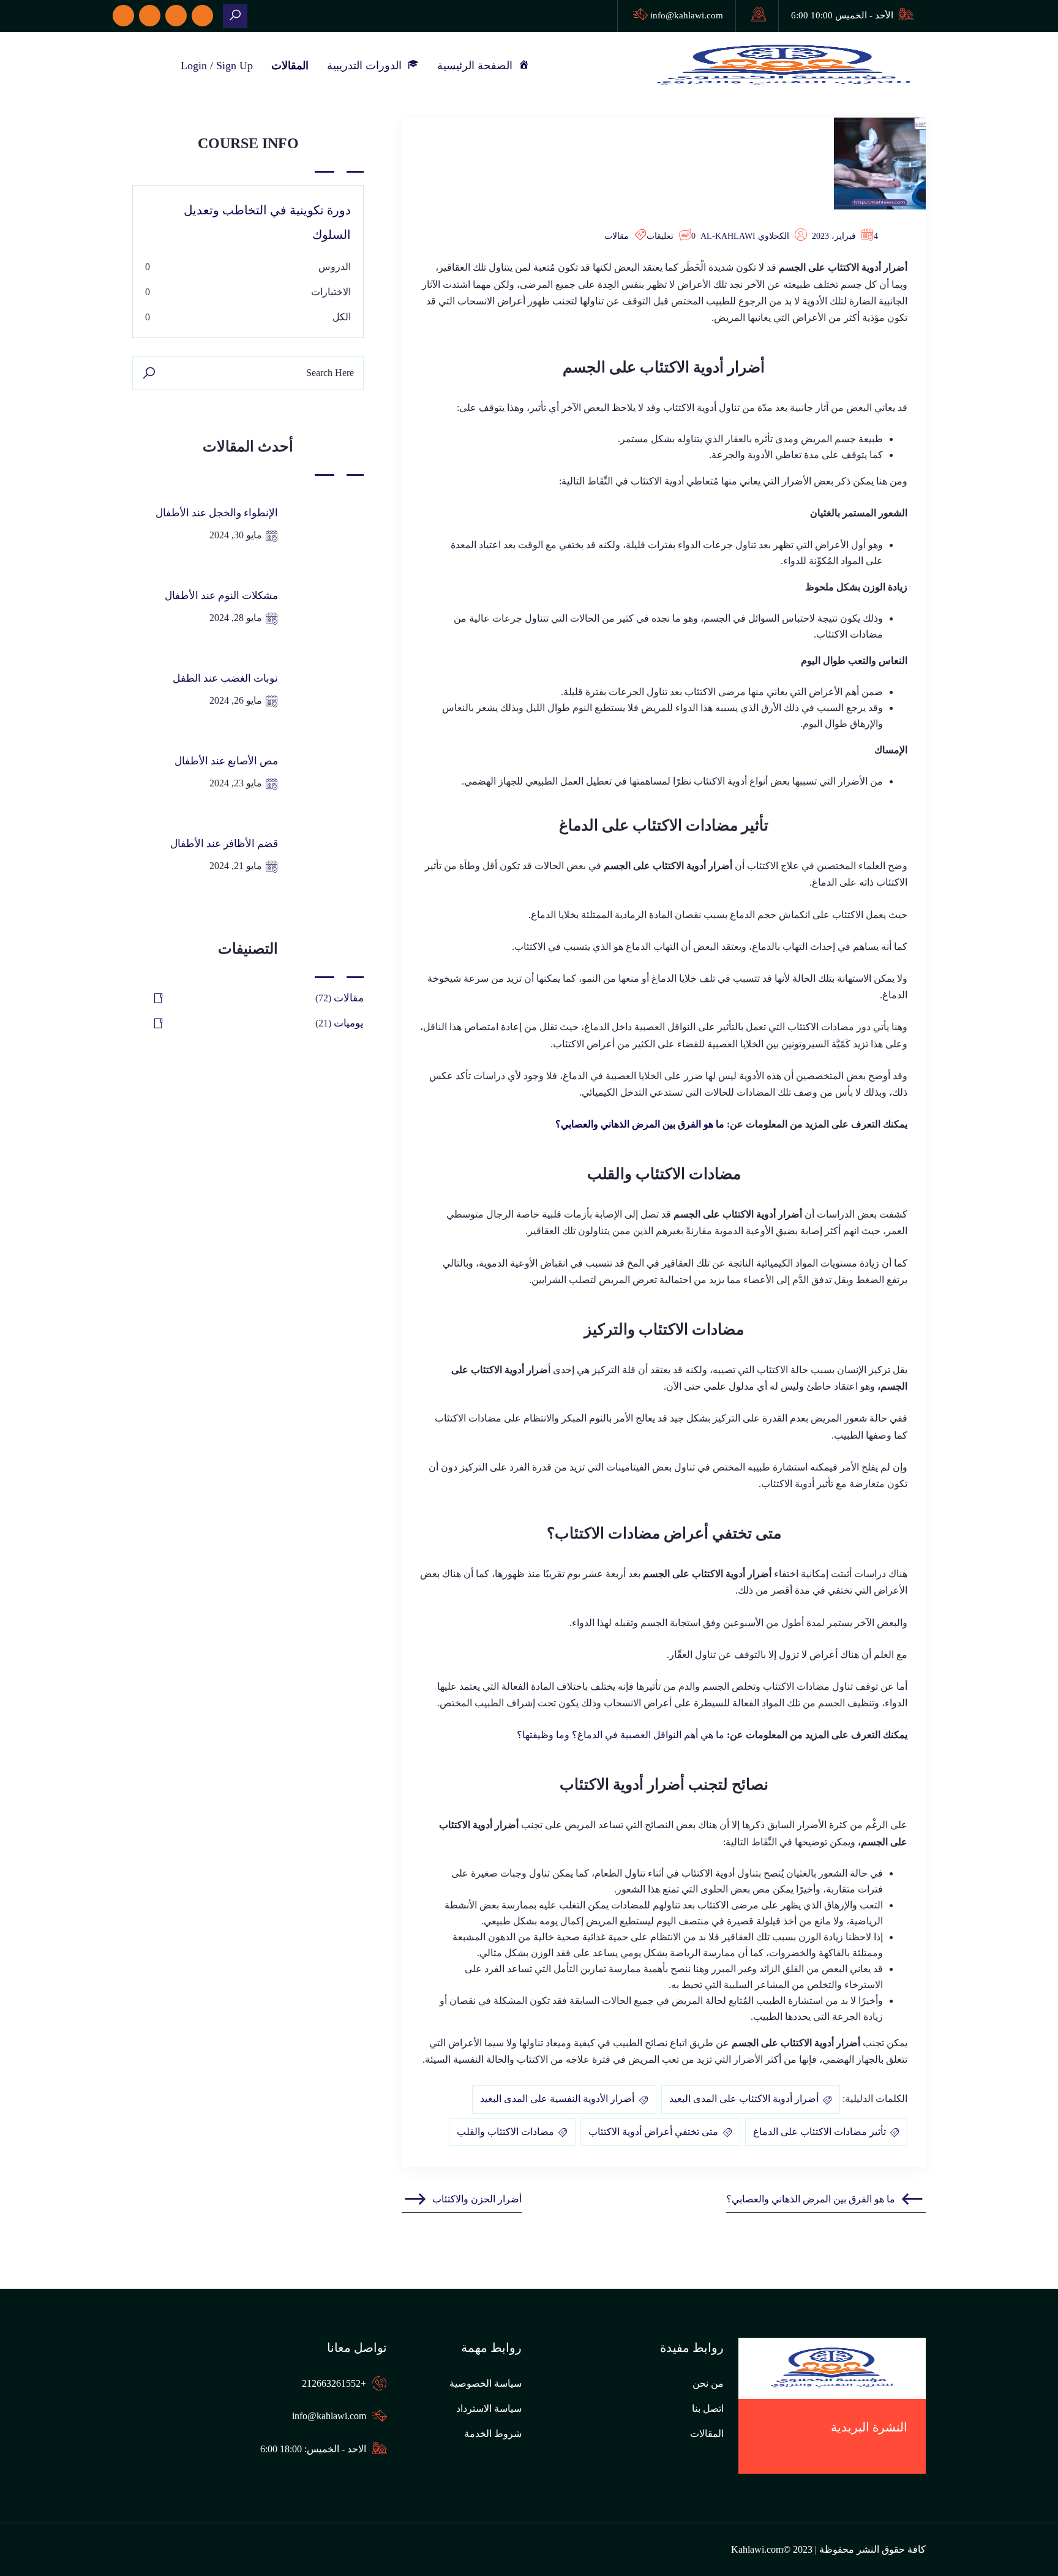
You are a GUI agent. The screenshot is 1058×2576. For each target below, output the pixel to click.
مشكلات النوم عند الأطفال (221, 596)
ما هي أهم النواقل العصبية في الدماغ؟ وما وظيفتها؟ (621, 1735)
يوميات (349, 1023)
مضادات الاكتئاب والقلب (505, 2132)
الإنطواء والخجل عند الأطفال (217, 513)
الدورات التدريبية (367, 66)
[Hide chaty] (1024, 2544)
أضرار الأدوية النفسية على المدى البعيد (557, 2099)
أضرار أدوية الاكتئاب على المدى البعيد (744, 2099)
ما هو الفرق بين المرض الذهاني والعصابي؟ (640, 1124)
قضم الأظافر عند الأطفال (224, 844)
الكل (342, 317)
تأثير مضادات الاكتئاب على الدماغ (820, 2132)
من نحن (708, 2383)
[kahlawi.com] (235, 16)
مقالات (617, 236)
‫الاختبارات (331, 292)
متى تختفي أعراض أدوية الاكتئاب (653, 2132)
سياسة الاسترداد (489, 2408)
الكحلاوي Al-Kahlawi (745, 236)
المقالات (290, 66)
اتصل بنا (708, 2408)
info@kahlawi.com (687, 15)
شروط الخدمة (493, 2434)
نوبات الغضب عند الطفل (225, 678)
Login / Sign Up (217, 66)
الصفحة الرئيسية (478, 66)
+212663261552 (334, 2383)
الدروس (335, 267)
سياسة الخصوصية (486, 2383)
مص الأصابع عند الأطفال (226, 761)
